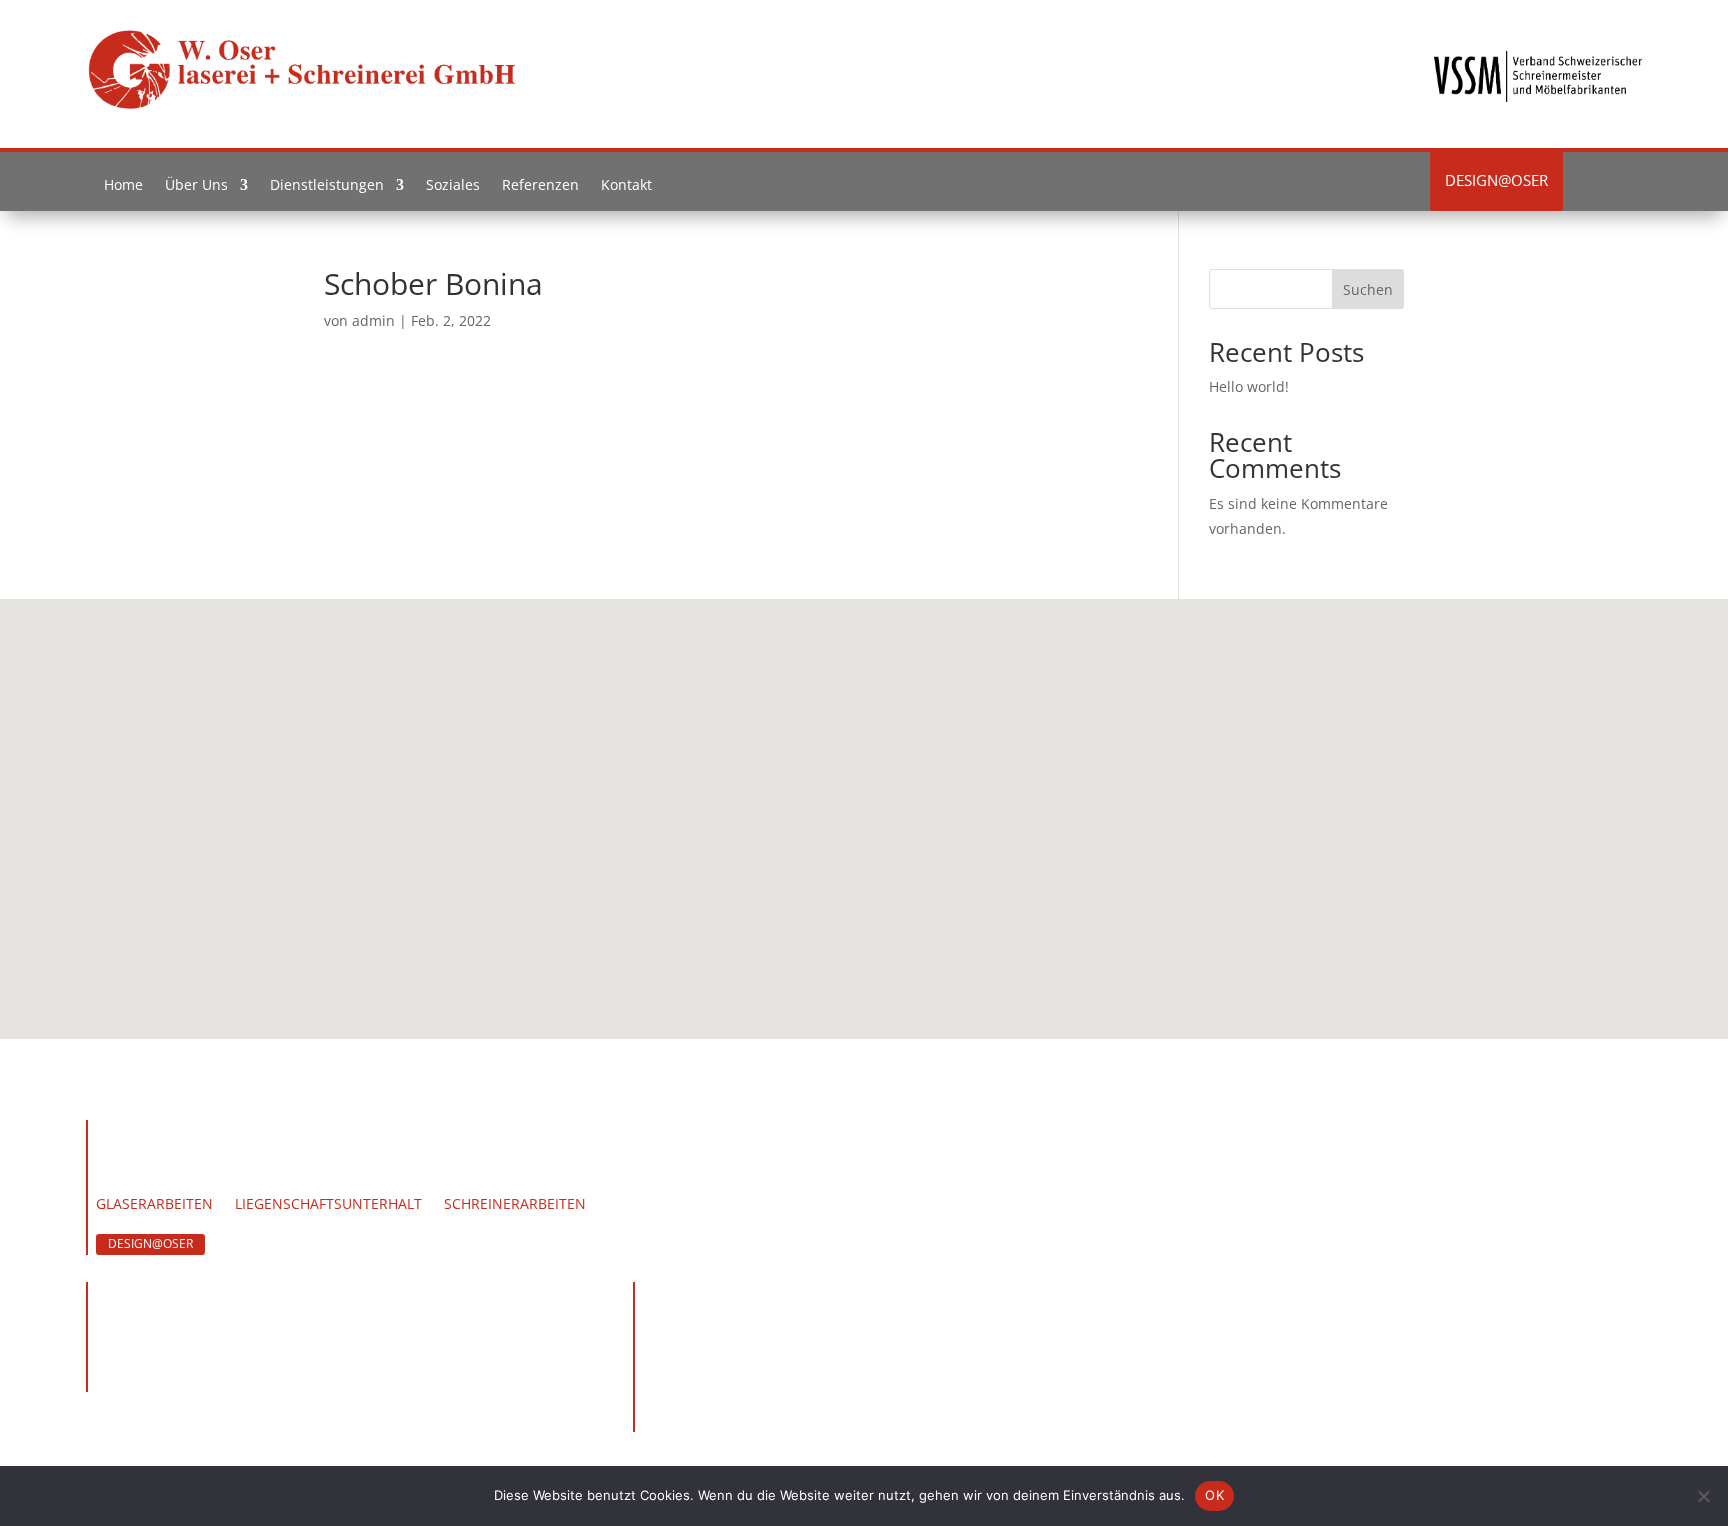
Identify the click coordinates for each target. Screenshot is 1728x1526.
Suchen (1368, 289)
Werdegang (264, 1177)
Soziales (453, 189)
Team (179, 1177)
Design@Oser (1496, 180)
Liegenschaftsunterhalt (328, 1205)
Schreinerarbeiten (515, 1205)
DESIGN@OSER (150, 1243)
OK (1214, 1495)
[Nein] (1703, 1496)
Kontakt (626, 189)
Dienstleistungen (327, 189)
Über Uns (196, 189)
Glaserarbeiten (154, 1205)
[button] (871, 797)
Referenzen (540, 189)
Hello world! (1249, 386)
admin (373, 320)
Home (123, 189)
